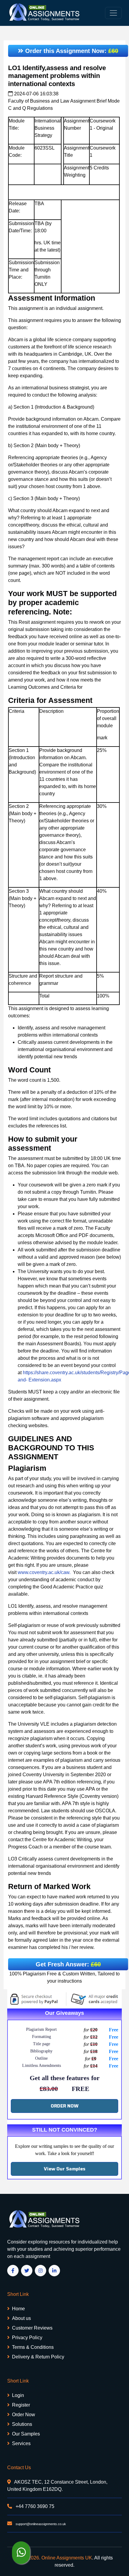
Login (18, 2395)
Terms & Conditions (33, 2347)
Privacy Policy (27, 2338)
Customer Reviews (32, 2328)
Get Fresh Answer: (68, 1964)
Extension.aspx (45, 1380)
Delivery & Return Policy (38, 2357)
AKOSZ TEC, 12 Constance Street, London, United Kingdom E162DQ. (57, 2486)
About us (21, 2318)
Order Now (24, 2415)
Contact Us (19, 2468)
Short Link (18, 2294)
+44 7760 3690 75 (34, 2506)
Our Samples (26, 2434)
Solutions (22, 2424)
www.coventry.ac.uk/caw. (45, 1572)
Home (18, 2309)
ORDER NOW (65, 2106)
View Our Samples (65, 2169)
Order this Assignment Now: (71, 51)
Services (21, 2443)
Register (21, 2405)
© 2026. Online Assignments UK (58, 2558)
